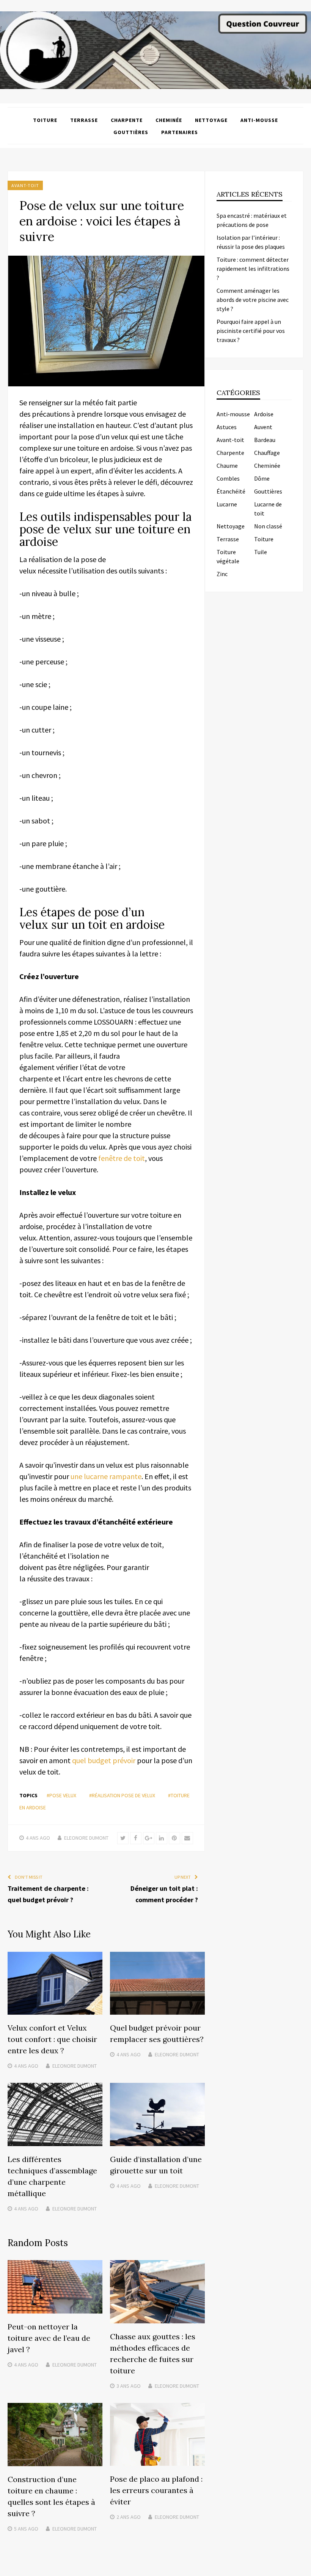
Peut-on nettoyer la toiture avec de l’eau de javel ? (49, 2338)
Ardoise (264, 414)
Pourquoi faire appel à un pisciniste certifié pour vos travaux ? (251, 331)
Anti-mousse (259, 120)
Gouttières (131, 132)
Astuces (227, 427)
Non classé (268, 526)
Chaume (227, 466)
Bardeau (265, 440)
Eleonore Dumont (86, 1838)
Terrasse (84, 120)
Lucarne (227, 504)
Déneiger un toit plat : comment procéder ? (164, 1894)
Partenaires (180, 132)
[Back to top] (303, 2568)
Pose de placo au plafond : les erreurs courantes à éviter (156, 2490)
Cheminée (169, 120)
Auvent (263, 427)
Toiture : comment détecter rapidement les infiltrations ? (253, 269)
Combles (228, 478)
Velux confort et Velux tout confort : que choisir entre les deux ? (52, 2039)
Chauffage (267, 453)
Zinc (222, 574)
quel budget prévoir (104, 1760)
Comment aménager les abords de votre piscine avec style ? (253, 300)
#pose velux (61, 1795)
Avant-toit (25, 185)
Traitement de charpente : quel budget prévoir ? (48, 1894)
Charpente (127, 120)
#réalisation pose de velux (122, 1795)
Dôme (262, 478)
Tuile (261, 552)
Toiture (45, 120)
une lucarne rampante (106, 1476)
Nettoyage (211, 120)
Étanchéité (231, 491)
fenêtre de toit (122, 1158)
